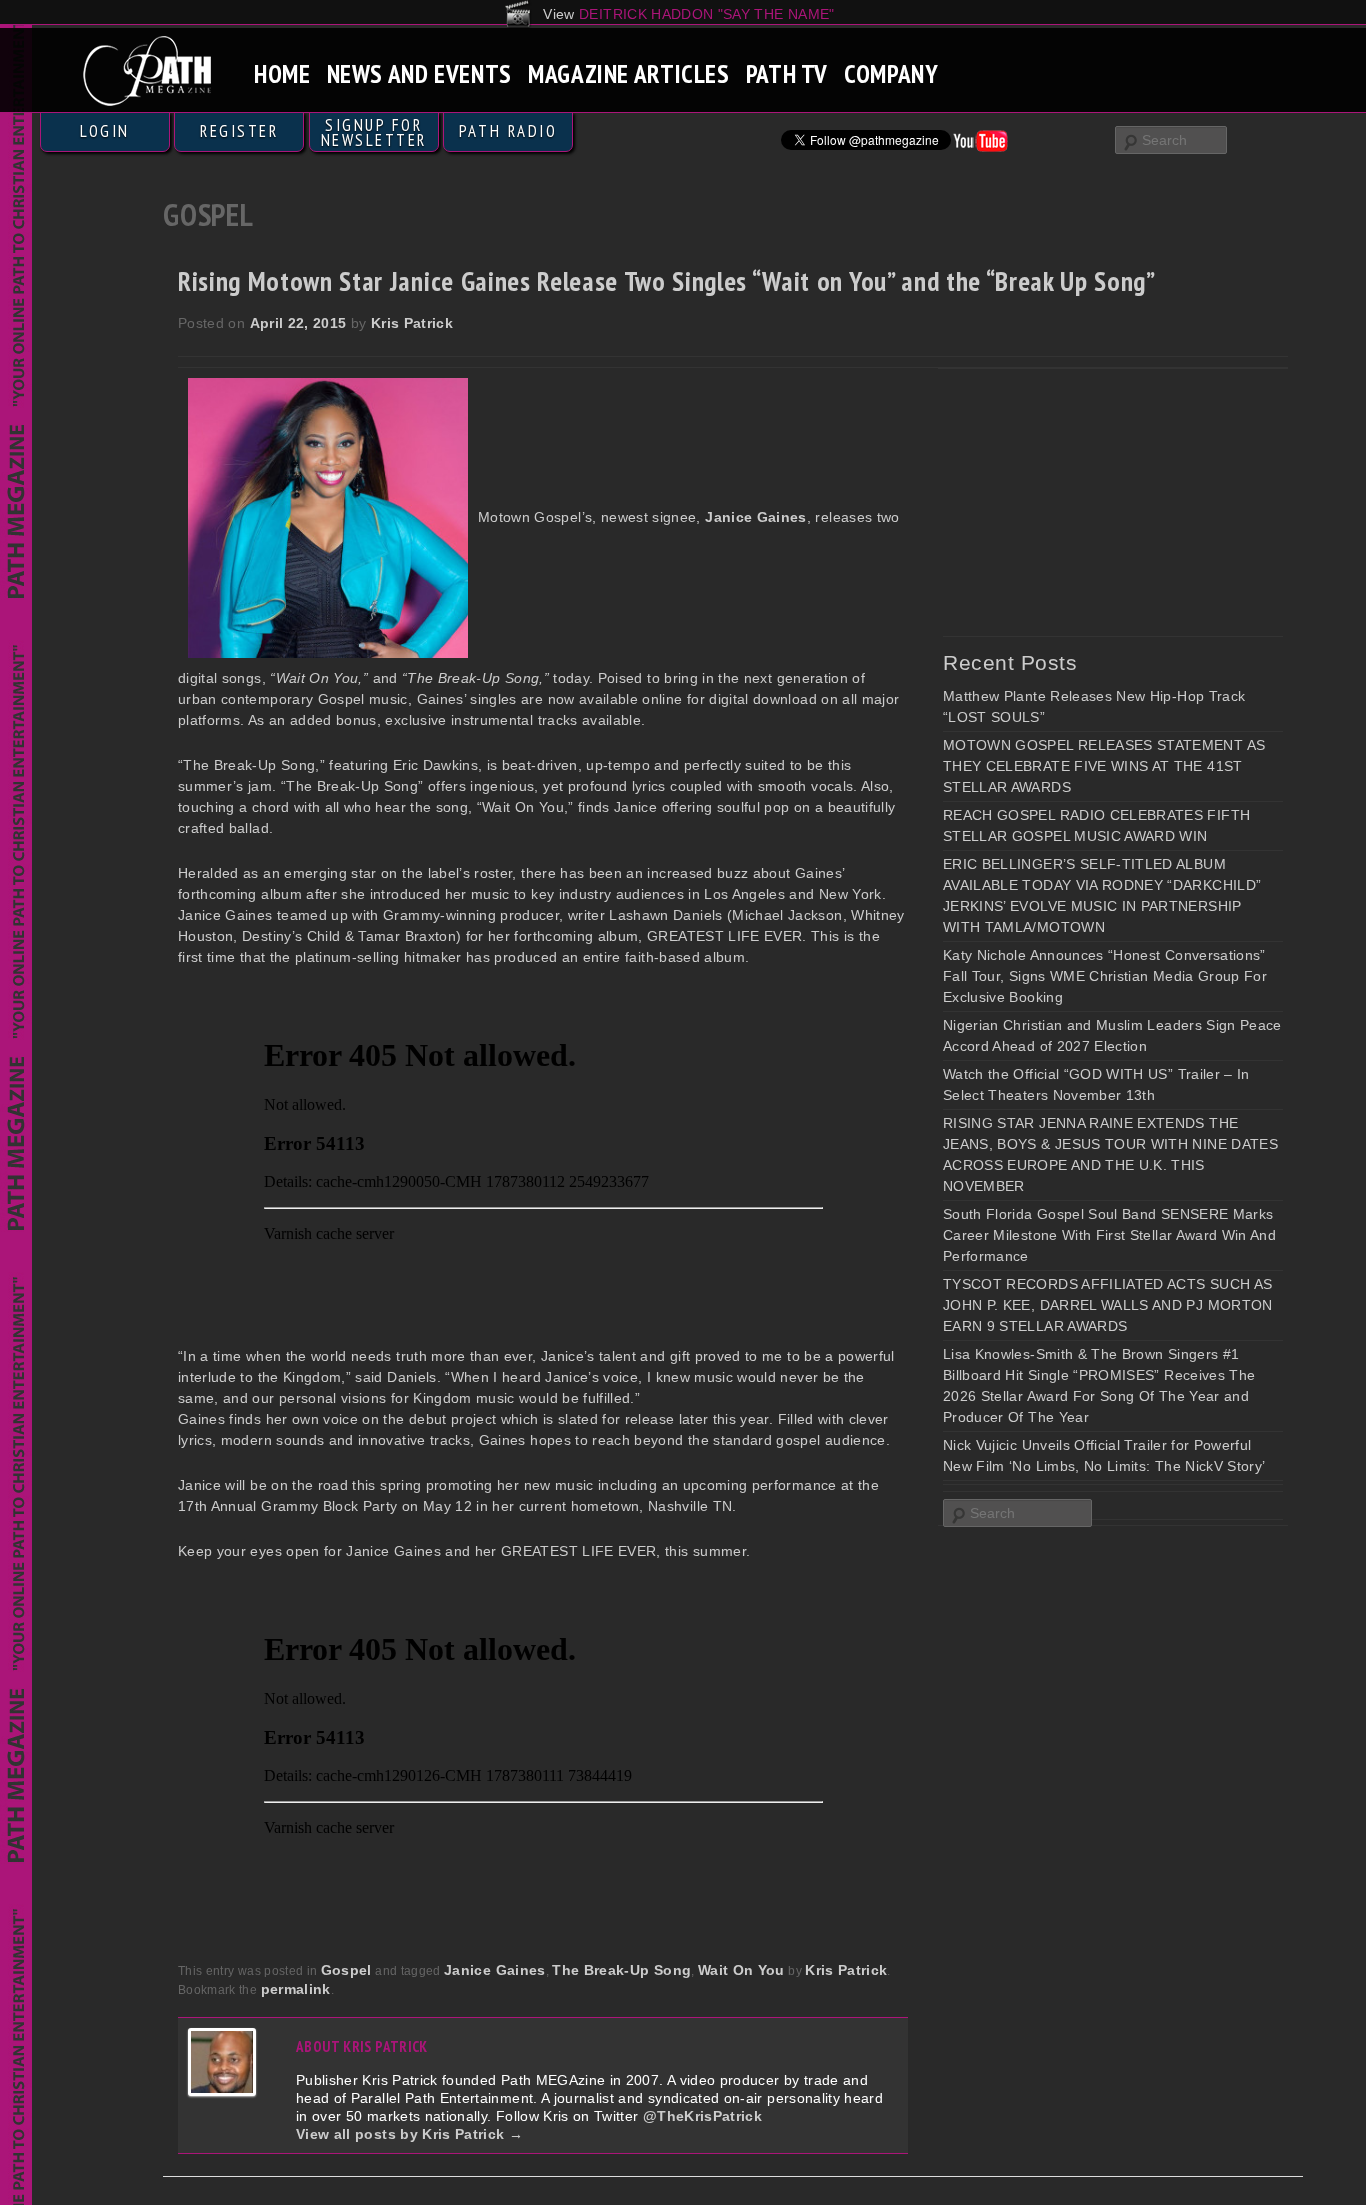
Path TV (787, 73)
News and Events (419, 73)
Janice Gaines (495, 1970)
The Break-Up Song (621, 1970)
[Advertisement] (1093, 502)
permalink (296, 1989)
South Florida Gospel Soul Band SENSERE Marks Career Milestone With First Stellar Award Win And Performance (1109, 1235)
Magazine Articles (629, 73)
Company (891, 73)
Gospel (346, 1970)
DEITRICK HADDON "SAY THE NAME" (707, 14)
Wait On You (741, 1970)
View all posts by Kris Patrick (409, 2134)
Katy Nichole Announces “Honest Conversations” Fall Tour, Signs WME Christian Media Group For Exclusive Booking (1105, 976)
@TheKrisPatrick (702, 2116)
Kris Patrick (412, 323)
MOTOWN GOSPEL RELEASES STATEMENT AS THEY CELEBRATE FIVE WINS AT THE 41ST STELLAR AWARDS (1104, 766)
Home (282, 73)
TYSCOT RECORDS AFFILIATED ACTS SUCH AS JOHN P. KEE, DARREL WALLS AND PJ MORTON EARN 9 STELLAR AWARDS (1108, 1305)
